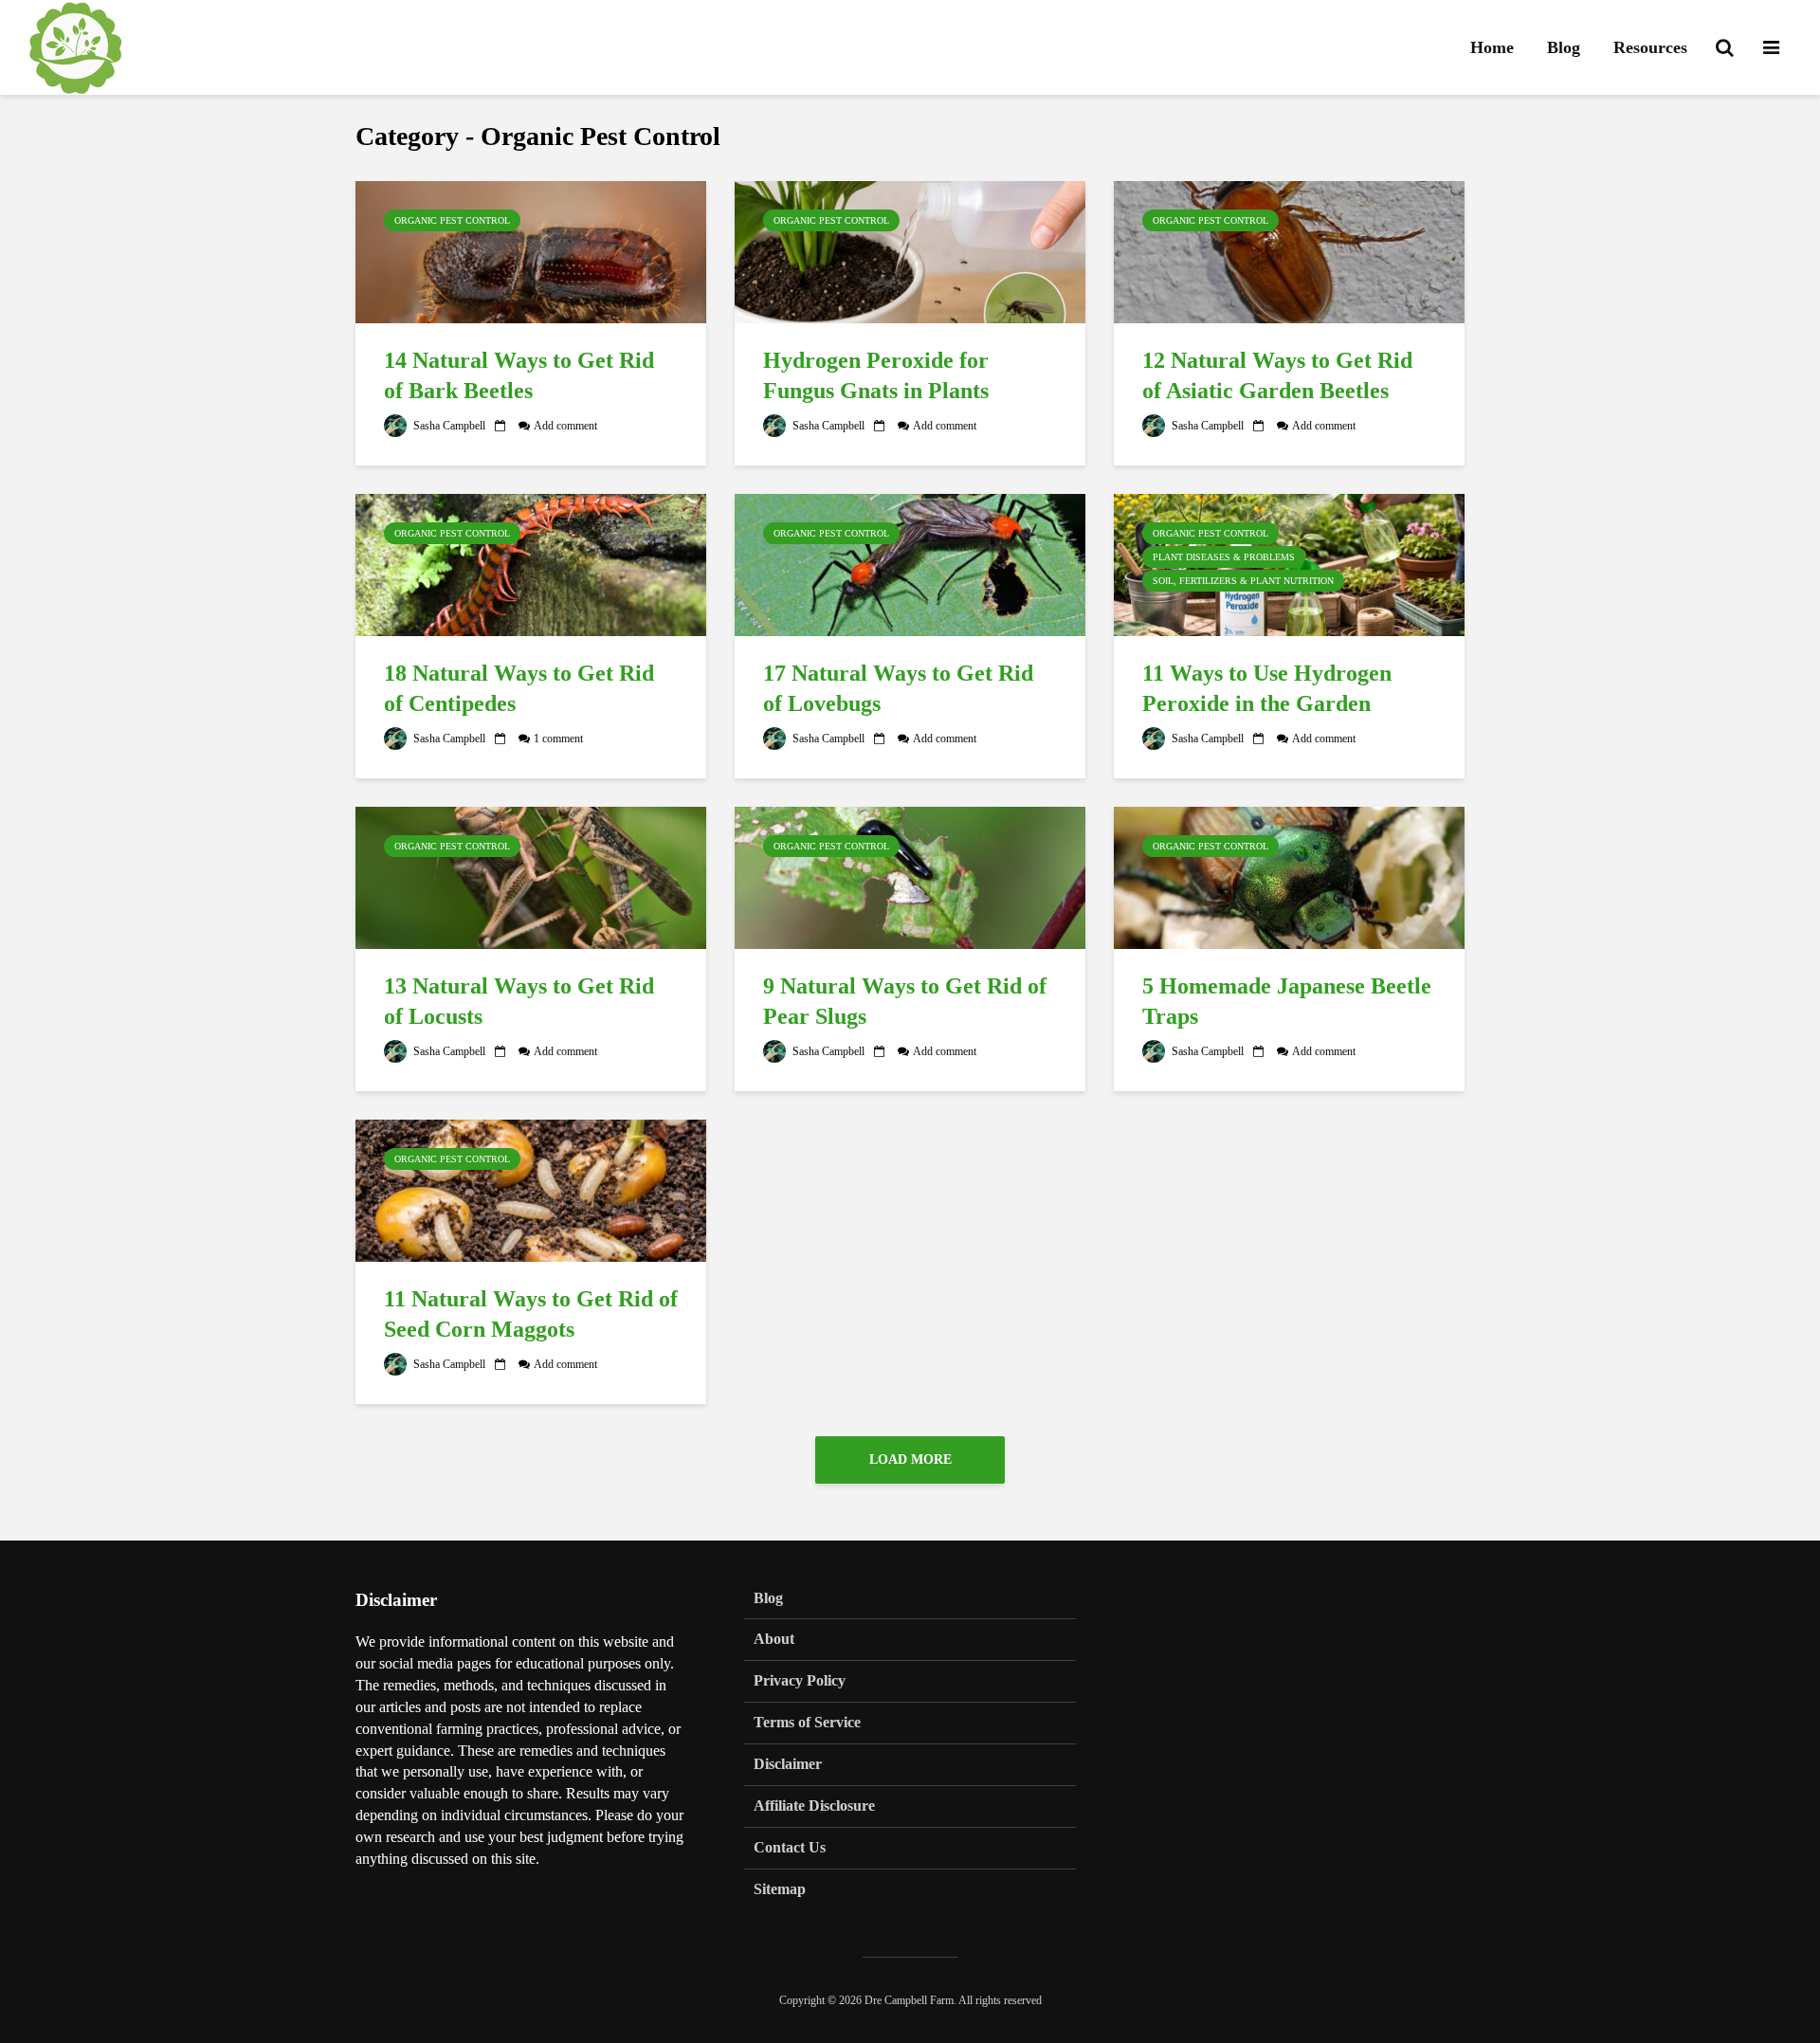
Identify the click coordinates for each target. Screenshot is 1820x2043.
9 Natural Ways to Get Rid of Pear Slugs (905, 1002)
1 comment (558, 739)
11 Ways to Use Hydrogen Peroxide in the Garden (1267, 689)
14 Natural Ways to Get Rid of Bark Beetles (519, 376)
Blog (1564, 47)
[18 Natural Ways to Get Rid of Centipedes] (531, 563)
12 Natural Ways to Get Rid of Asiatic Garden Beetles (1277, 376)
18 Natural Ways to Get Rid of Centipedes (519, 689)
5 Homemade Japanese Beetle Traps (1287, 1002)
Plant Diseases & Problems (1224, 557)
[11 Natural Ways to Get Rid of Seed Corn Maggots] (531, 1189)
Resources (1650, 47)
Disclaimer (788, 1764)
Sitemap (780, 1889)
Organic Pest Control (452, 220)
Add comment (565, 426)
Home (1492, 47)
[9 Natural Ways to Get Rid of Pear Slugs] (910, 876)
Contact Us (790, 1847)
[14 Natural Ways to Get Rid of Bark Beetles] (531, 250)
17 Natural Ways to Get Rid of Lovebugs (898, 689)
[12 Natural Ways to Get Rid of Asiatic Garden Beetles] (1289, 250)
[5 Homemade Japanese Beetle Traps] (1289, 876)
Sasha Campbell (448, 426)
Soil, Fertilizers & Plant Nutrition (1243, 581)
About (774, 1639)
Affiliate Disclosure (814, 1806)
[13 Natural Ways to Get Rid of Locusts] (531, 876)
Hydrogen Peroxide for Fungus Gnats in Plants (876, 376)
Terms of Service (807, 1722)
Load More (910, 1459)
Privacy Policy (800, 1680)
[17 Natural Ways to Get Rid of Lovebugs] (910, 563)
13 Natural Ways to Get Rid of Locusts (519, 1002)
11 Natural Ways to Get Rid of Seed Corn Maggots (531, 1314)
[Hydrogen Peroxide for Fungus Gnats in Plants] (910, 250)
